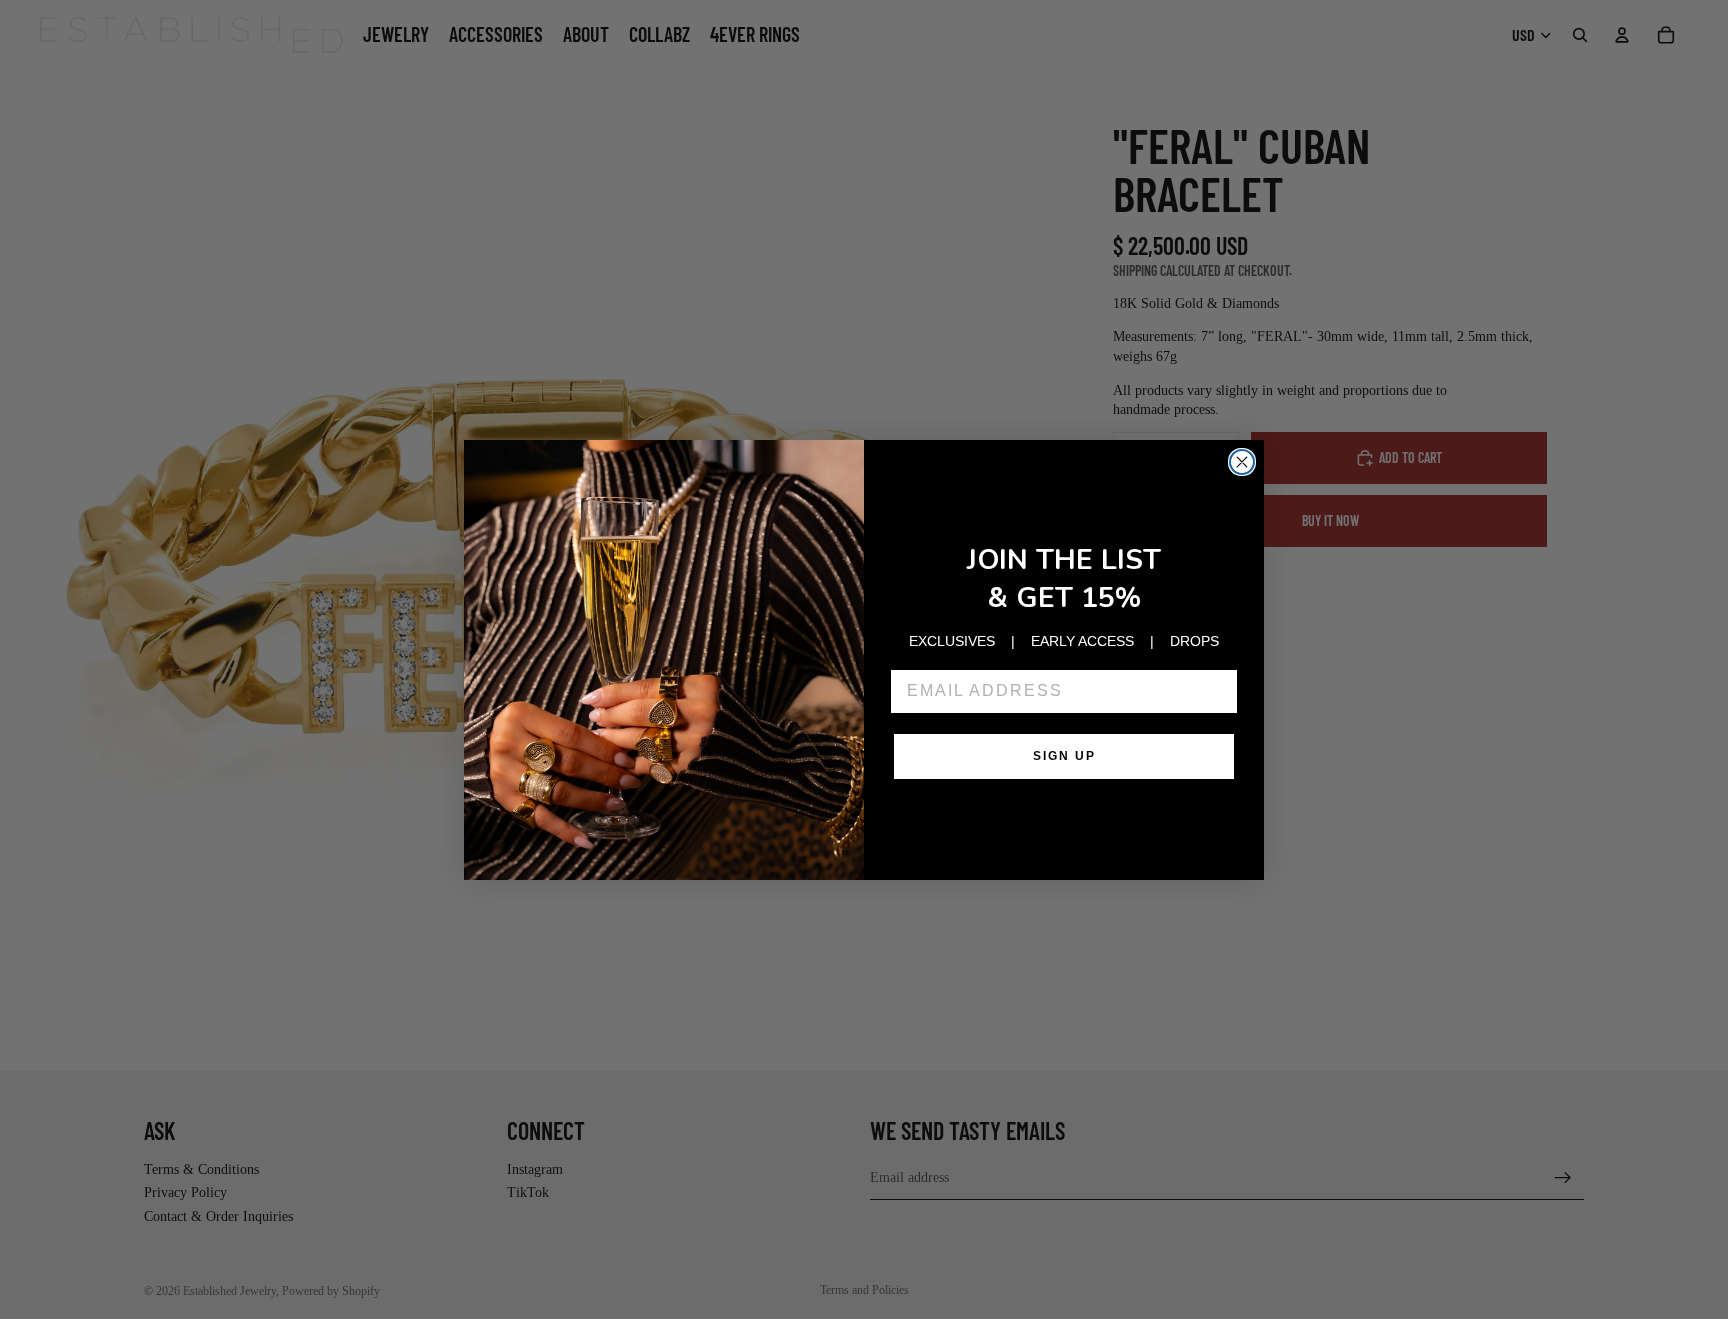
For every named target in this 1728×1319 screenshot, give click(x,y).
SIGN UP (1064, 756)
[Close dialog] (1242, 462)
